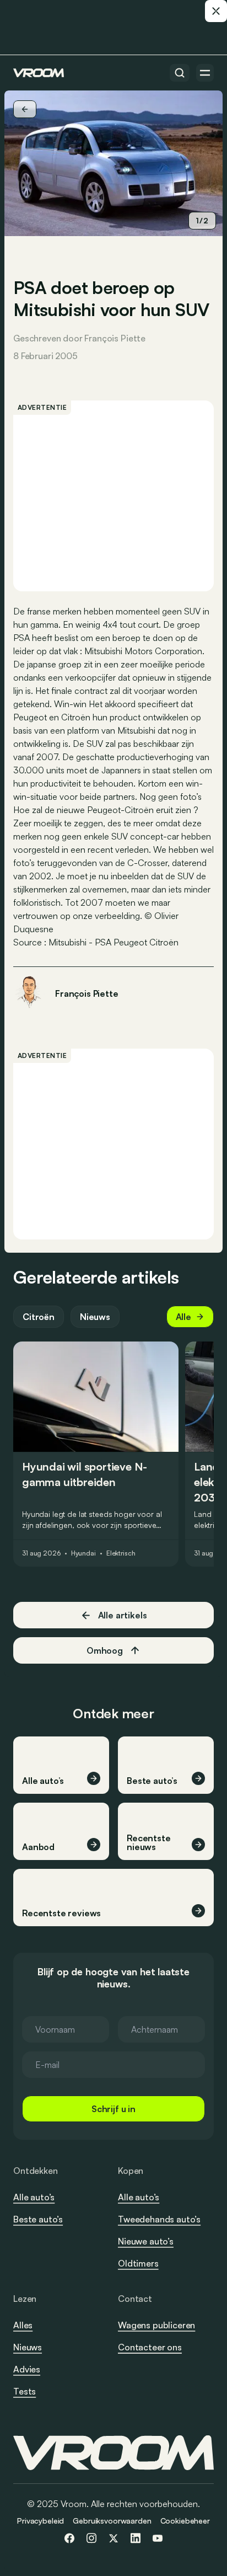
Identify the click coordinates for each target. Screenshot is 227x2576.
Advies (27, 2369)
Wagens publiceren (156, 2325)
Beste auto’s (38, 2219)
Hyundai (83, 1553)
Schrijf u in (113, 2109)
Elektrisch (121, 1553)
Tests (25, 2391)
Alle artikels (123, 1615)
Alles (23, 2325)
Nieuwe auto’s (146, 2241)
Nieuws (95, 1317)
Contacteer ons (150, 2348)
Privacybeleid (40, 2521)
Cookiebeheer (185, 2521)
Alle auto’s (34, 2197)
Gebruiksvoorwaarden (112, 2521)
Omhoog (105, 1650)
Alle (183, 1317)
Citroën (39, 1317)
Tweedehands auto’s (159, 2219)
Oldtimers (138, 2263)
